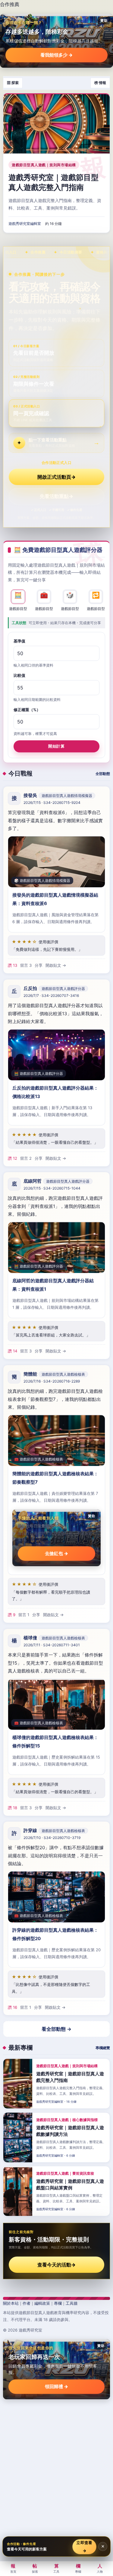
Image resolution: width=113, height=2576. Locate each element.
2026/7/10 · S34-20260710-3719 (52, 1838)
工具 (56, 2568)
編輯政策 (42, 2303)
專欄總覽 (103, 2048)
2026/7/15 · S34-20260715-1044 (52, 1188)
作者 (27, 2303)
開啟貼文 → (56, 965)
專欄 (58, 2303)
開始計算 (56, 746)
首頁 (13, 2568)
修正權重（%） (27, 709)
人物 (100, 2568)
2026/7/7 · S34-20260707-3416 (51, 996)
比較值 (19, 675)
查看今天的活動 (56, 2265)
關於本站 (11, 2303)
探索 (35, 2568)
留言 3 (26, 965)
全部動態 (103, 774)
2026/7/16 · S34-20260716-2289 (52, 1381)
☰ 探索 (13, 83)
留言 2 (26, 1158)
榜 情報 (100, 83)
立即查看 (85, 2546)
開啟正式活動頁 (56, 477)
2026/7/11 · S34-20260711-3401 (52, 1645)
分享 (39, 965)
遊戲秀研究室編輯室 (25, 224)
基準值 (19, 641)
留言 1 (24, 1615)
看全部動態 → (56, 2029)
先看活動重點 (56, 496)
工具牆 (72, 2303)
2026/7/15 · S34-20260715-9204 (52, 803)
